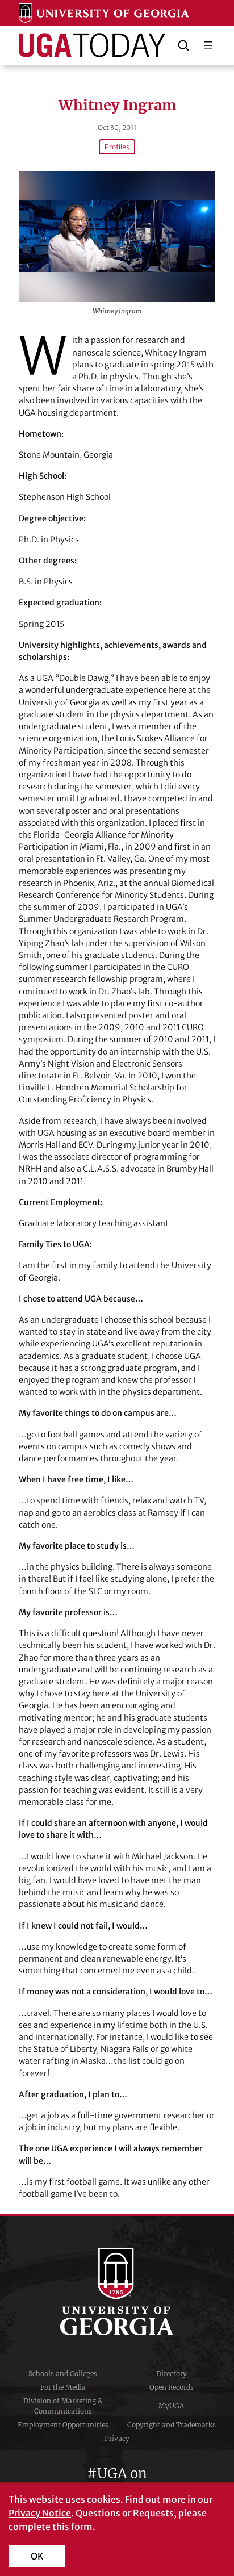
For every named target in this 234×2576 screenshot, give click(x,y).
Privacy (117, 2438)
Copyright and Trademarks (172, 2425)
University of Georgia (117, 2291)
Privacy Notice (40, 2513)
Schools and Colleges (63, 2374)
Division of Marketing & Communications (63, 2406)
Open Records (172, 2387)
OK (37, 2556)
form (82, 2527)
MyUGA (171, 2406)
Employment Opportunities (63, 2425)
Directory (172, 2374)
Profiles (117, 147)
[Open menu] (208, 45)
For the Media (63, 2387)
